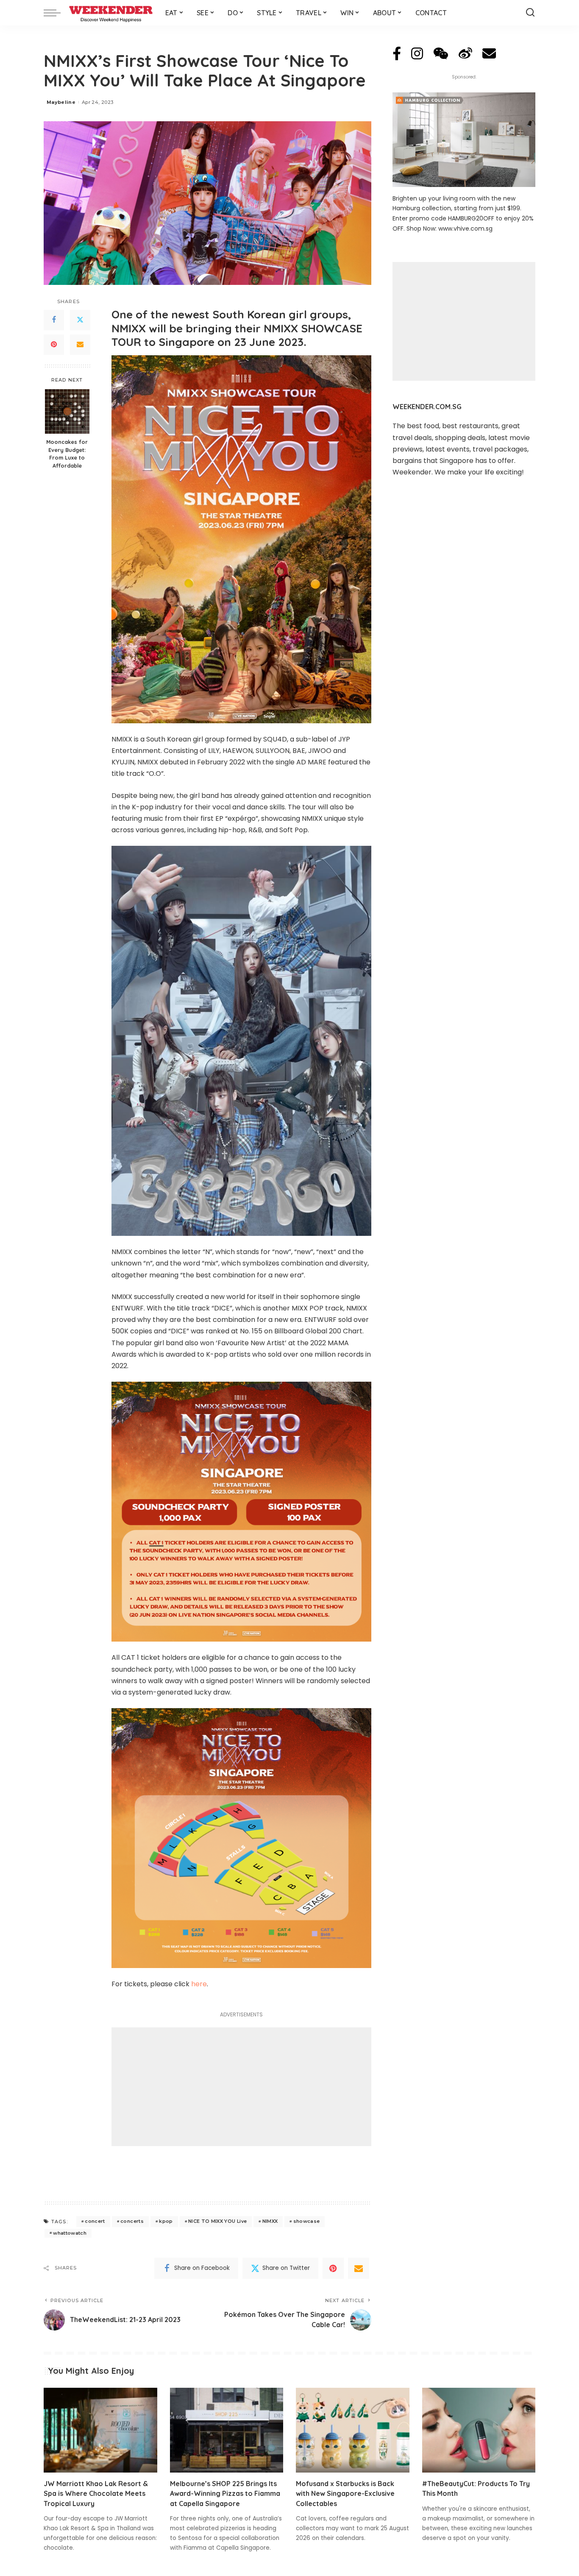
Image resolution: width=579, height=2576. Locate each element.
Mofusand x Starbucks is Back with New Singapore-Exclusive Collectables (345, 2493)
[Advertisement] (241, 2087)
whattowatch (70, 2233)
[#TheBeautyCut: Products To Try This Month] (479, 2430)
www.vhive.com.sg (465, 229)
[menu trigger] (56, 13)
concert (95, 2221)
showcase (307, 2221)
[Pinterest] (54, 345)
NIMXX (270, 2221)
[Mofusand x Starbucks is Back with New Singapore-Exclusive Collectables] (353, 2430)
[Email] (80, 345)
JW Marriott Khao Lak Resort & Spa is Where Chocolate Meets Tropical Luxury (96, 2493)
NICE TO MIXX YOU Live (217, 2221)
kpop (166, 2221)
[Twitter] (80, 320)
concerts (132, 2221)
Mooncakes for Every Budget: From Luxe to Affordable (67, 454)
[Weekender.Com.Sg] (111, 13)
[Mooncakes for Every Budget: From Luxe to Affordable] (67, 411)
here (199, 1984)
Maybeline (61, 102)
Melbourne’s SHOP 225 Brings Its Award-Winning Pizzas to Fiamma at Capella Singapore (225, 2493)
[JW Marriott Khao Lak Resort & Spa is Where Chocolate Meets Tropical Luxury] (100, 2430)
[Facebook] (54, 320)
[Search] (530, 13)
